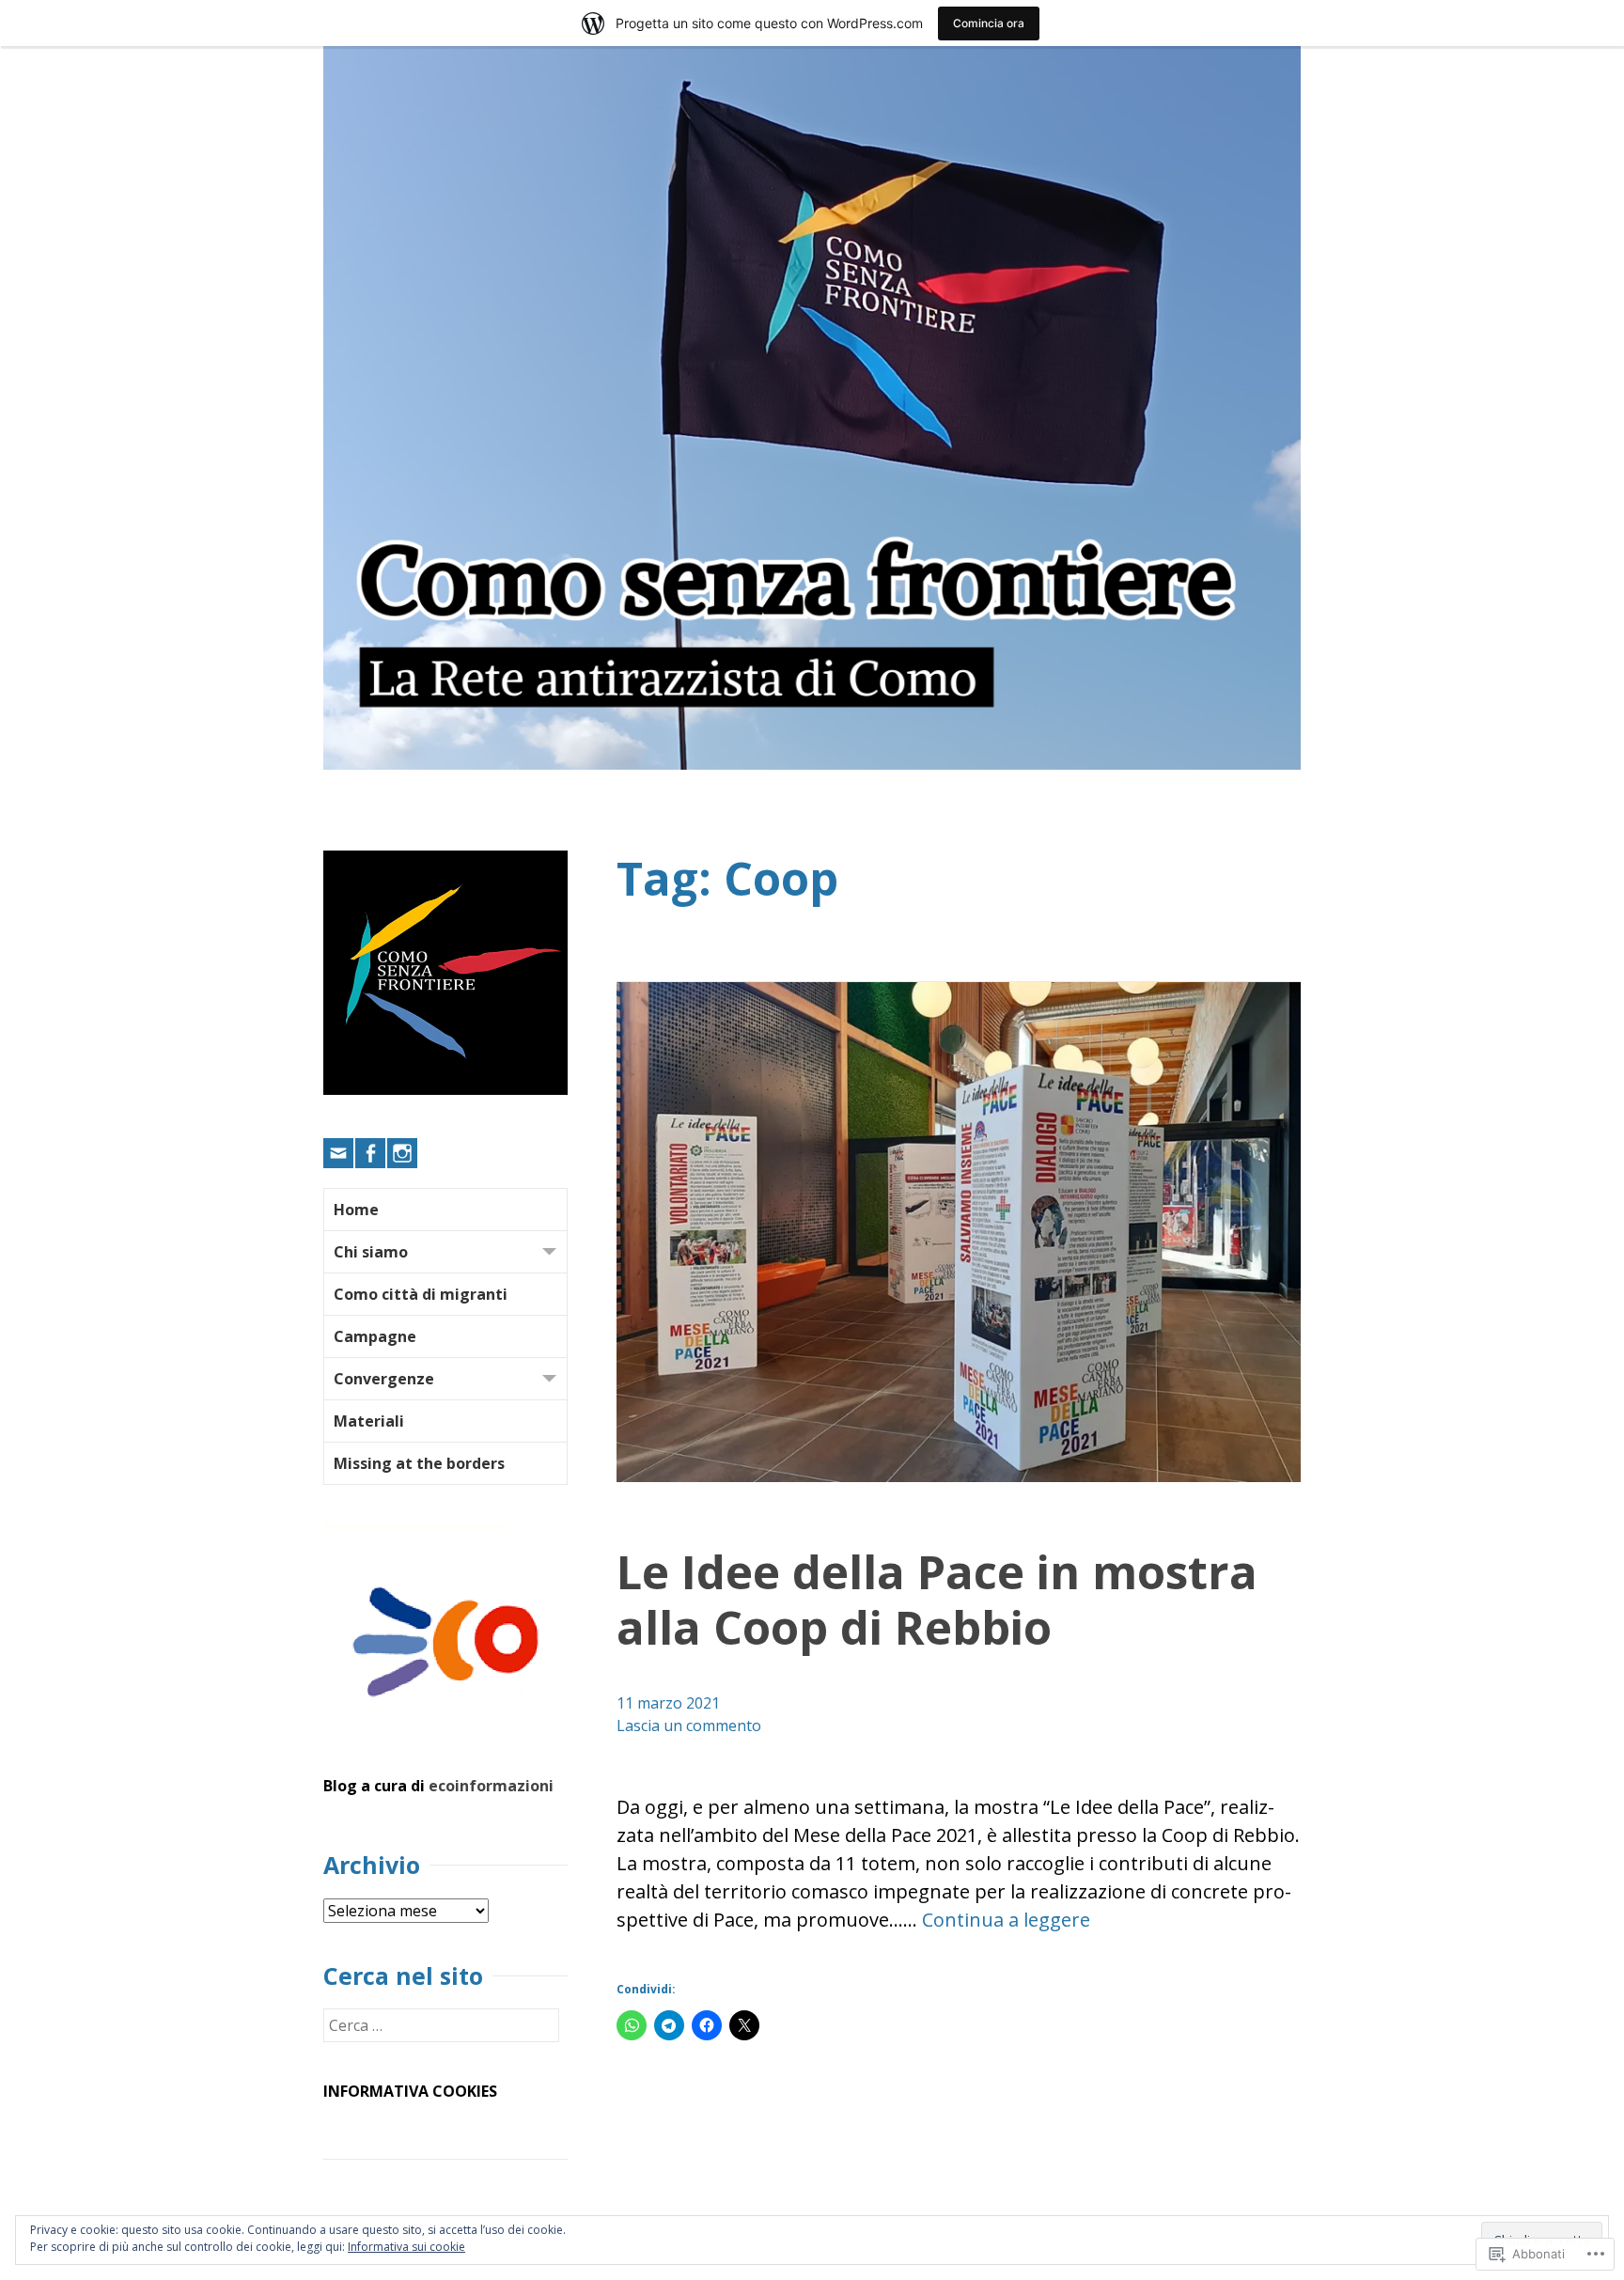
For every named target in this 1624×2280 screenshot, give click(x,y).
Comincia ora (989, 23)
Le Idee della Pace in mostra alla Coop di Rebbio (937, 1599)
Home (356, 1210)
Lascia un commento (689, 1726)
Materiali (369, 1421)
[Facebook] (370, 1153)
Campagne (375, 1336)
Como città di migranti (421, 1294)
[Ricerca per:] (441, 2025)
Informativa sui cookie (406, 2247)
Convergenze (384, 1379)
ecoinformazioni (491, 1786)
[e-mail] (338, 1153)
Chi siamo (371, 1252)
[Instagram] (402, 1153)
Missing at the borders (419, 1463)
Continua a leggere (1006, 1920)
